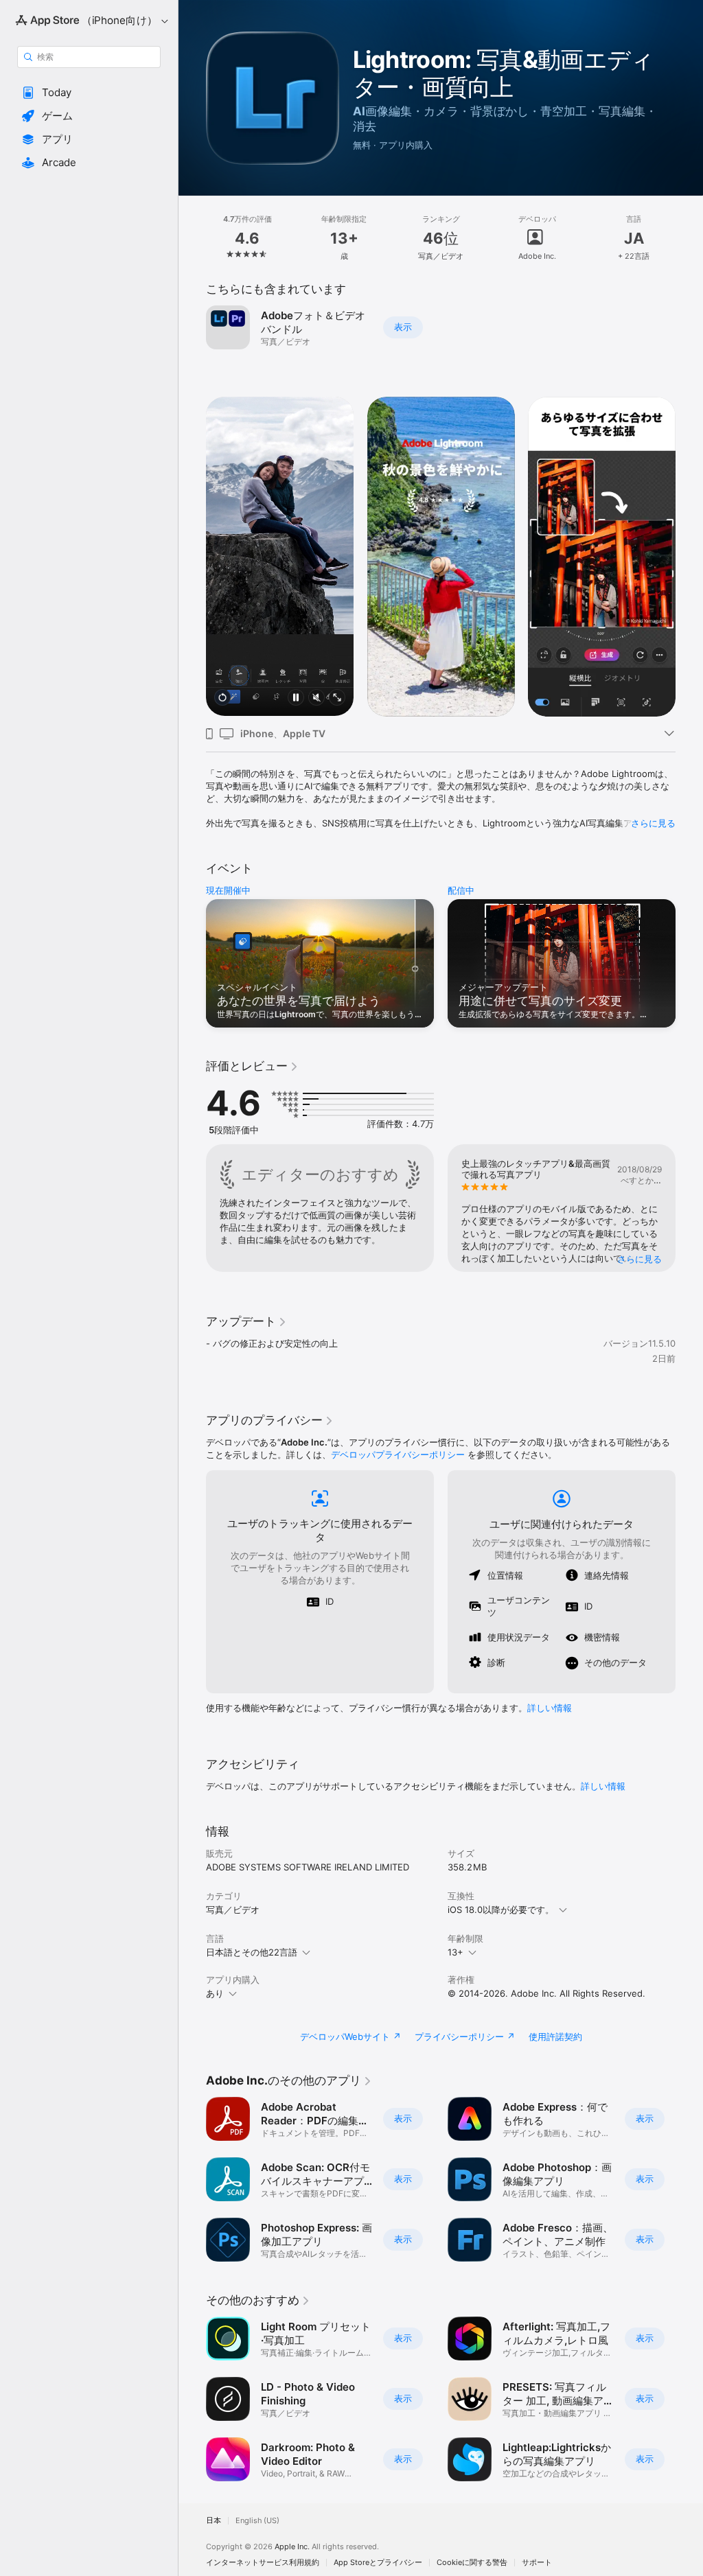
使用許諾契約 (555, 2037)
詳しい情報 (550, 1708)
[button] (89, 93)
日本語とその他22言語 (252, 1952)
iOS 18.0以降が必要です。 (501, 1910)
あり (215, 1993)
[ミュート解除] (316, 698)
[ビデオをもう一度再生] (222, 698)
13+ (456, 1952)
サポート (537, 2563)
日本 (214, 2521)
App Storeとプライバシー (378, 2563)
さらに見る (653, 823)
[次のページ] (689, 238)
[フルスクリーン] (337, 698)
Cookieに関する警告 (472, 2563)
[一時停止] (296, 698)
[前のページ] (192, 238)
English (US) (257, 2521)
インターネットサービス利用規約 (263, 2563)
